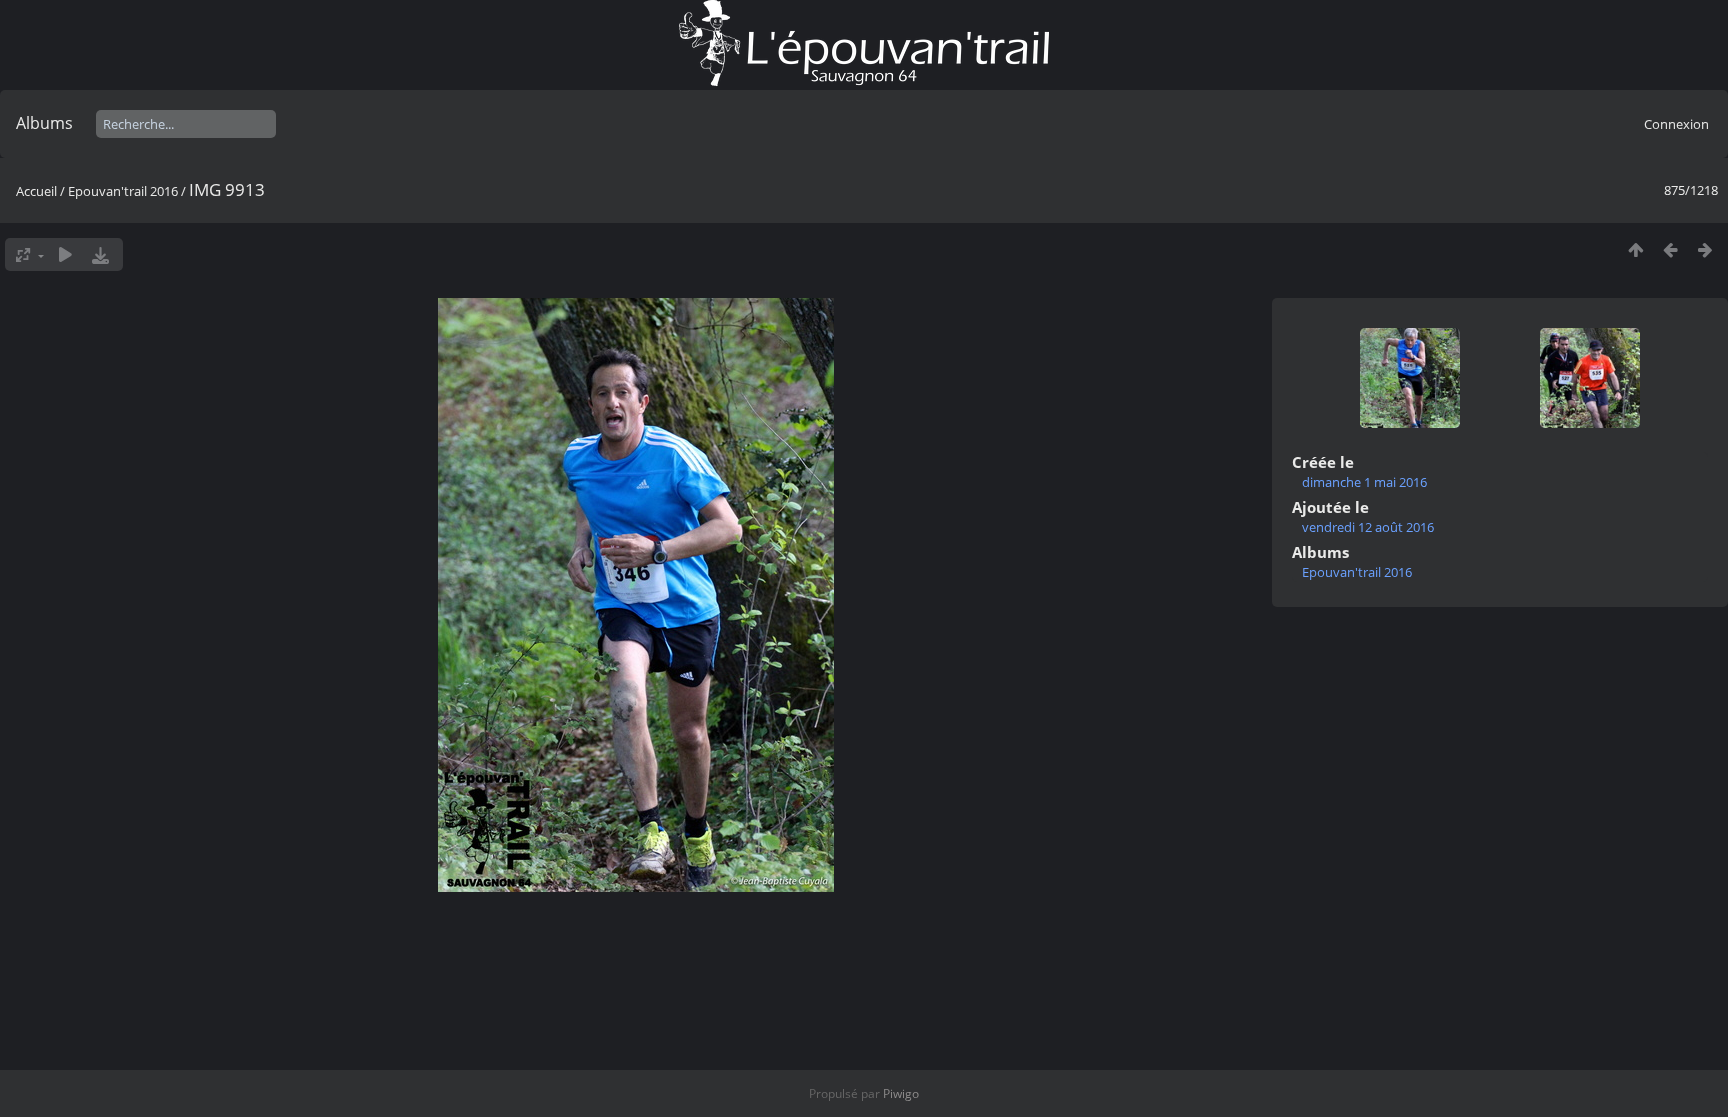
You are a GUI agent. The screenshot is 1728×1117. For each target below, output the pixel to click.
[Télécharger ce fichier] (100, 254)
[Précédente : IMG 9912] (1670, 249)
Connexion (1676, 124)
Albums (44, 123)
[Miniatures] (1635, 249)
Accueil (36, 191)
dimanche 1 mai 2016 (1364, 482)
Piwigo (901, 1093)
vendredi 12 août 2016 (1368, 527)
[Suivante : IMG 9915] (1705, 249)
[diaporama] (65, 254)
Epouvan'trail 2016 (123, 191)
